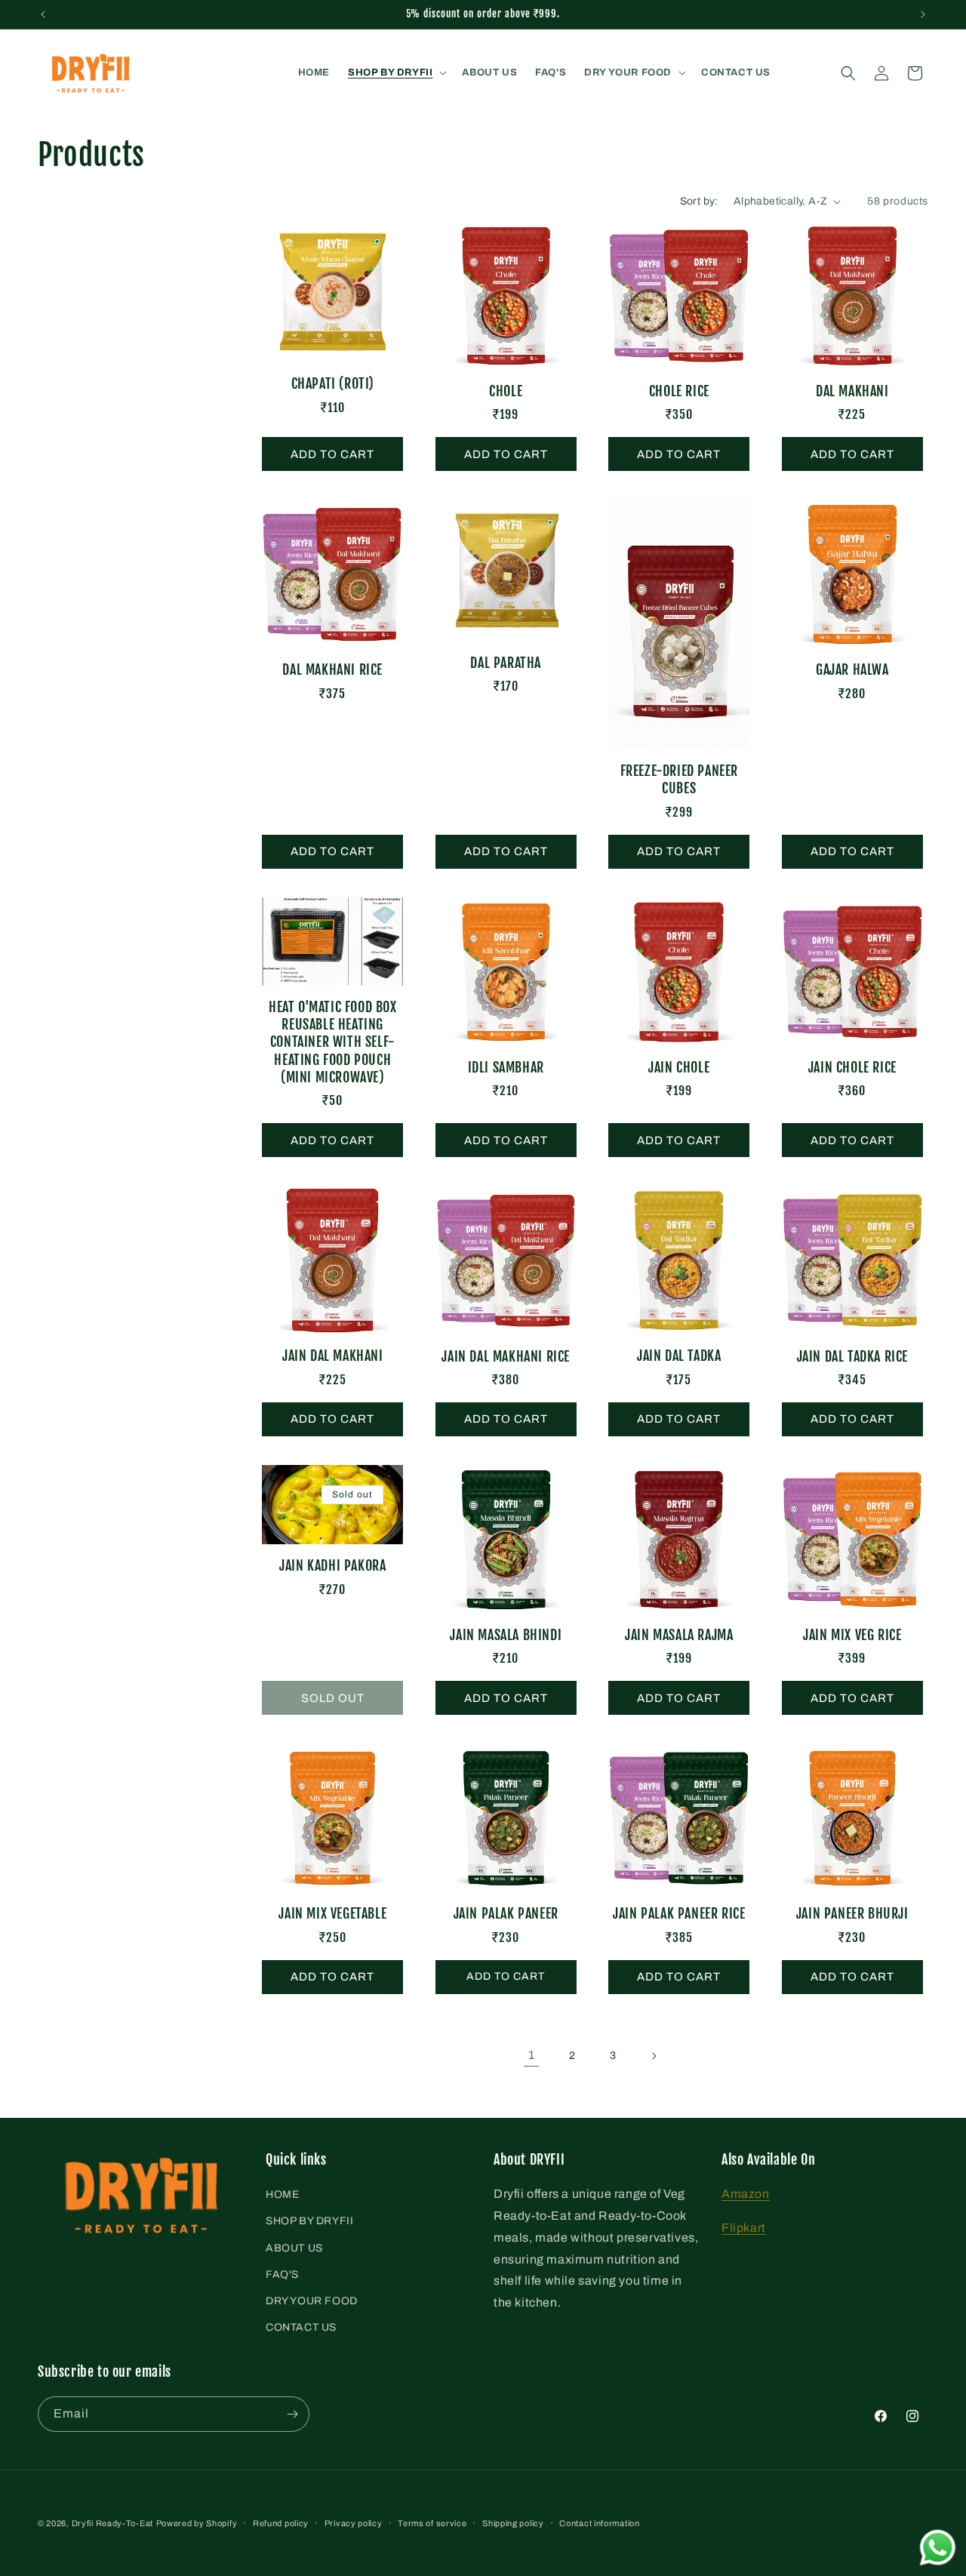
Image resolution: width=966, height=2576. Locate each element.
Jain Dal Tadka (679, 1356)
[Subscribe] (292, 2414)
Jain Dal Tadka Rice (852, 1356)
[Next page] (654, 2056)
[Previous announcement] (43, 14)
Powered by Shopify (197, 2523)
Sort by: (699, 201)
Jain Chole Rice (852, 1067)
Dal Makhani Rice (332, 669)
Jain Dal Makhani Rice (506, 1356)
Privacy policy (354, 2523)
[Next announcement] (923, 14)
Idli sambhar (506, 1067)
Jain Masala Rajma (679, 1635)
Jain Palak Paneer (506, 1913)
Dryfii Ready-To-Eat (112, 2523)
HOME (282, 2194)
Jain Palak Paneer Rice (679, 1913)
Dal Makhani (852, 391)
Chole (506, 391)
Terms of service (432, 2523)
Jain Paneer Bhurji (852, 1913)
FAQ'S (282, 2274)
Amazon (746, 2194)
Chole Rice (679, 391)
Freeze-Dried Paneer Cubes (679, 779)
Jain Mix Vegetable (332, 1913)
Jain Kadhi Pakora (332, 1565)
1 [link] (532, 2055)
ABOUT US (294, 2248)
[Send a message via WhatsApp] (938, 2548)
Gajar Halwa (852, 669)
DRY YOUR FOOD (312, 2301)
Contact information (599, 2523)
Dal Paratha (506, 663)
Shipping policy (513, 2523)
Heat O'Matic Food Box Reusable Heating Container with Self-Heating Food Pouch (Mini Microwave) (333, 1042)
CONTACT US (301, 2327)
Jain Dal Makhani (333, 1356)
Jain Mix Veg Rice (852, 1635)
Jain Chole (679, 1067)
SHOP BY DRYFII (309, 2221)
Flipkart (744, 2228)
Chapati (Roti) (333, 383)
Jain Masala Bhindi (506, 1635)
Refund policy (281, 2523)
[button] (396, 73)
